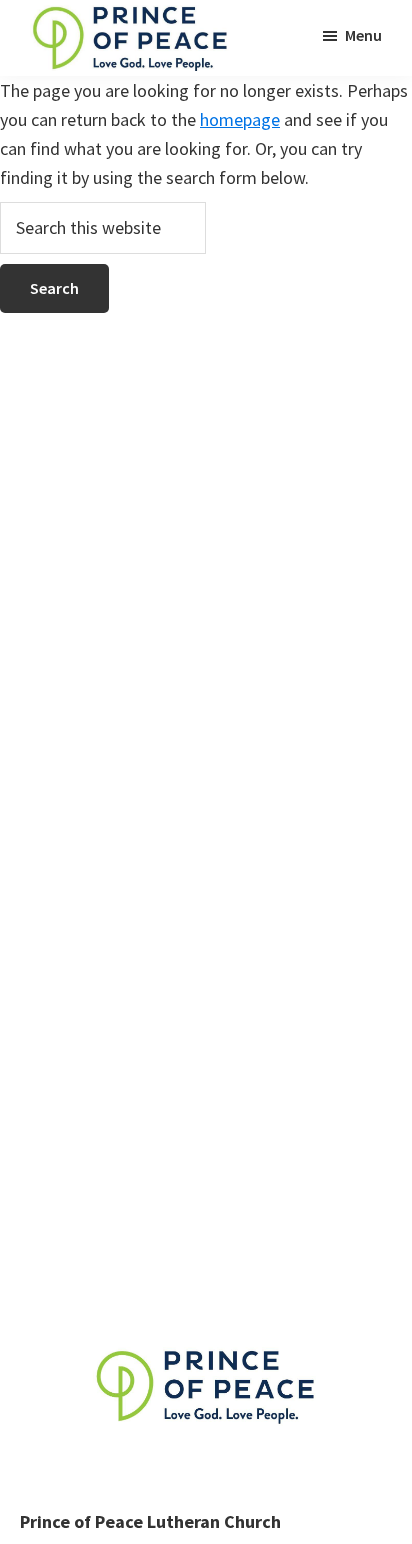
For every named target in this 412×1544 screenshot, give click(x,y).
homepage (240, 119)
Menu (363, 35)
